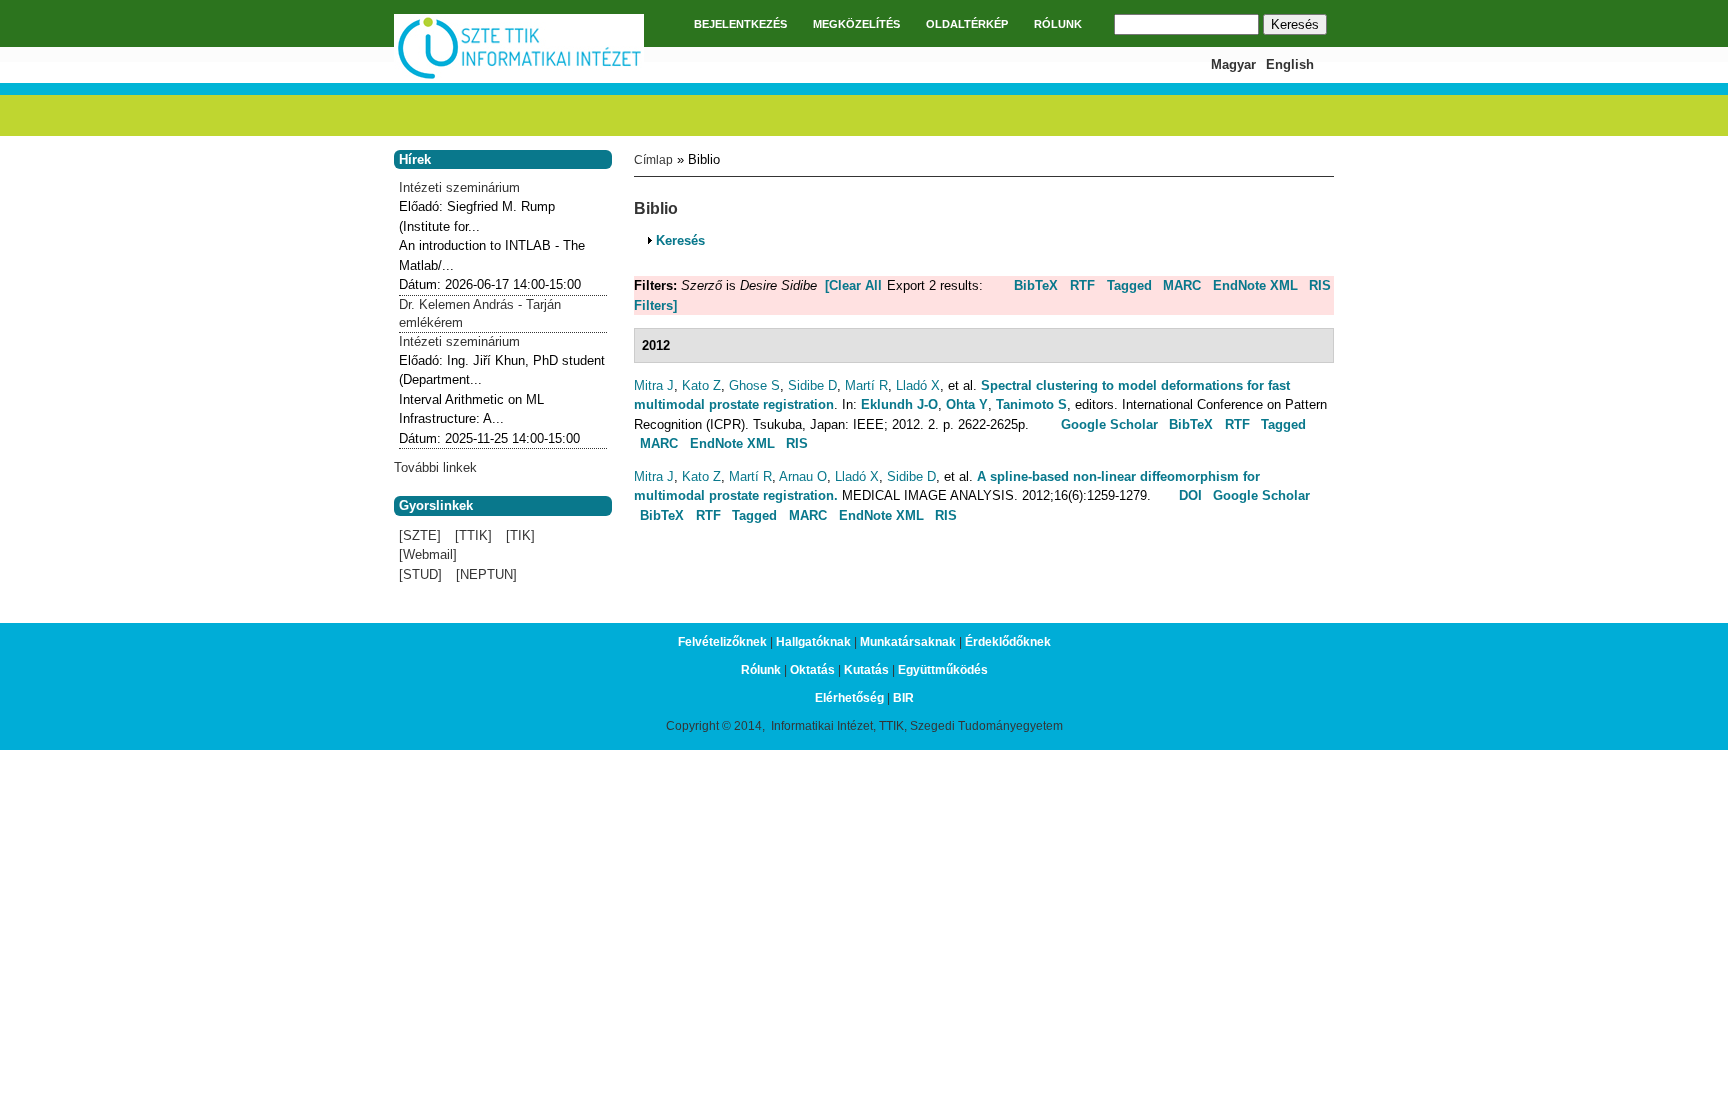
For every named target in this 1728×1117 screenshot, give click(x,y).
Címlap (653, 160)
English (1290, 64)
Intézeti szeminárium (459, 187)
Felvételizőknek (722, 642)
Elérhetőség (849, 698)
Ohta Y (967, 404)
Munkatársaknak (908, 642)
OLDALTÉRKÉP (967, 24)
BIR (903, 698)
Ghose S (754, 385)
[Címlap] (519, 76)
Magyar (1233, 64)
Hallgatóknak (813, 642)
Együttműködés (943, 670)
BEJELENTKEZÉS (740, 24)
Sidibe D (812, 385)
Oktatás (812, 670)
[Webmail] (428, 554)
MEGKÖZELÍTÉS (856, 24)
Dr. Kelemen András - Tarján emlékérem (480, 313)
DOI (1190, 495)
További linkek (435, 467)
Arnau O (803, 476)
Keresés (680, 240)
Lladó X (918, 385)
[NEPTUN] (486, 574)
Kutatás (866, 670)
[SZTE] (420, 535)
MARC (1182, 285)
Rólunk (761, 670)
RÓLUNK (1058, 24)
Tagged (1129, 285)
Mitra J (654, 385)
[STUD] (420, 574)
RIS (1320, 285)
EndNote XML (1255, 285)
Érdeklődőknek (1008, 642)
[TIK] (520, 535)
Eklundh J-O (899, 404)
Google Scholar (1109, 424)
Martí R (866, 385)
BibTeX (1036, 285)
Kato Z (701, 385)
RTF (1082, 285)
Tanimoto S (1031, 404)
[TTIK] (473, 535)
